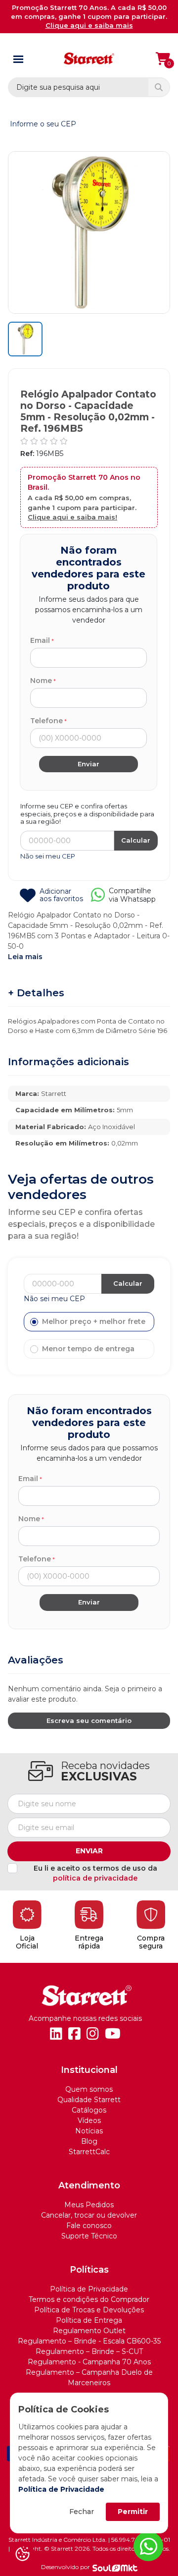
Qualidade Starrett (89, 2100)
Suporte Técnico (89, 2236)
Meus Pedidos (89, 2205)
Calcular (136, 840)
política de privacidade (95, 1878)
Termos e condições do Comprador (89, 2299)
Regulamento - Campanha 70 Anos (89, 2362)
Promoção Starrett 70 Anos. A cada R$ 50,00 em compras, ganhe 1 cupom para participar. (89, 16)
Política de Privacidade (61, 2489)
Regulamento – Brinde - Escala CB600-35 (89, 2341)
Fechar (82, 2512)
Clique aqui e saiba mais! (72, 517)
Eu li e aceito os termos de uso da (95, 1873)
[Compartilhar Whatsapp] (98, 898)
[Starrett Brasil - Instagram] (93, 2034)
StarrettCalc (89, 2152)
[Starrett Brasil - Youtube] (113, 2034)
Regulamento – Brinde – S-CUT (89, 2351)
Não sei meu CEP (48, 856)
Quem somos (89, 2089)
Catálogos (89, 2110)
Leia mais (25, 957)
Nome (41, 681)
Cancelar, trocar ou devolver (89, 2215)
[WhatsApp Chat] (148, 2546)
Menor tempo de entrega (88, 1349)
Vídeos (89, 2120)
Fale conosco (89, 2226)
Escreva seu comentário (89, 1720)
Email (40, 640)
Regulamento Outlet (89, 2331)
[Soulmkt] (115, 2568)
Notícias (89, 2131)
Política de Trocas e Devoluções (89, 2310)
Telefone (46, 721)
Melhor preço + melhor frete (94, 1321)
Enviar (89, 1851)
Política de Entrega (89, 2320)
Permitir (133, 2512)
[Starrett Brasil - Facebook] (74, 2034)
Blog (89, 2141)
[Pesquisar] (159, 87)
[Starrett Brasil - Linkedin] (56, 2034)
